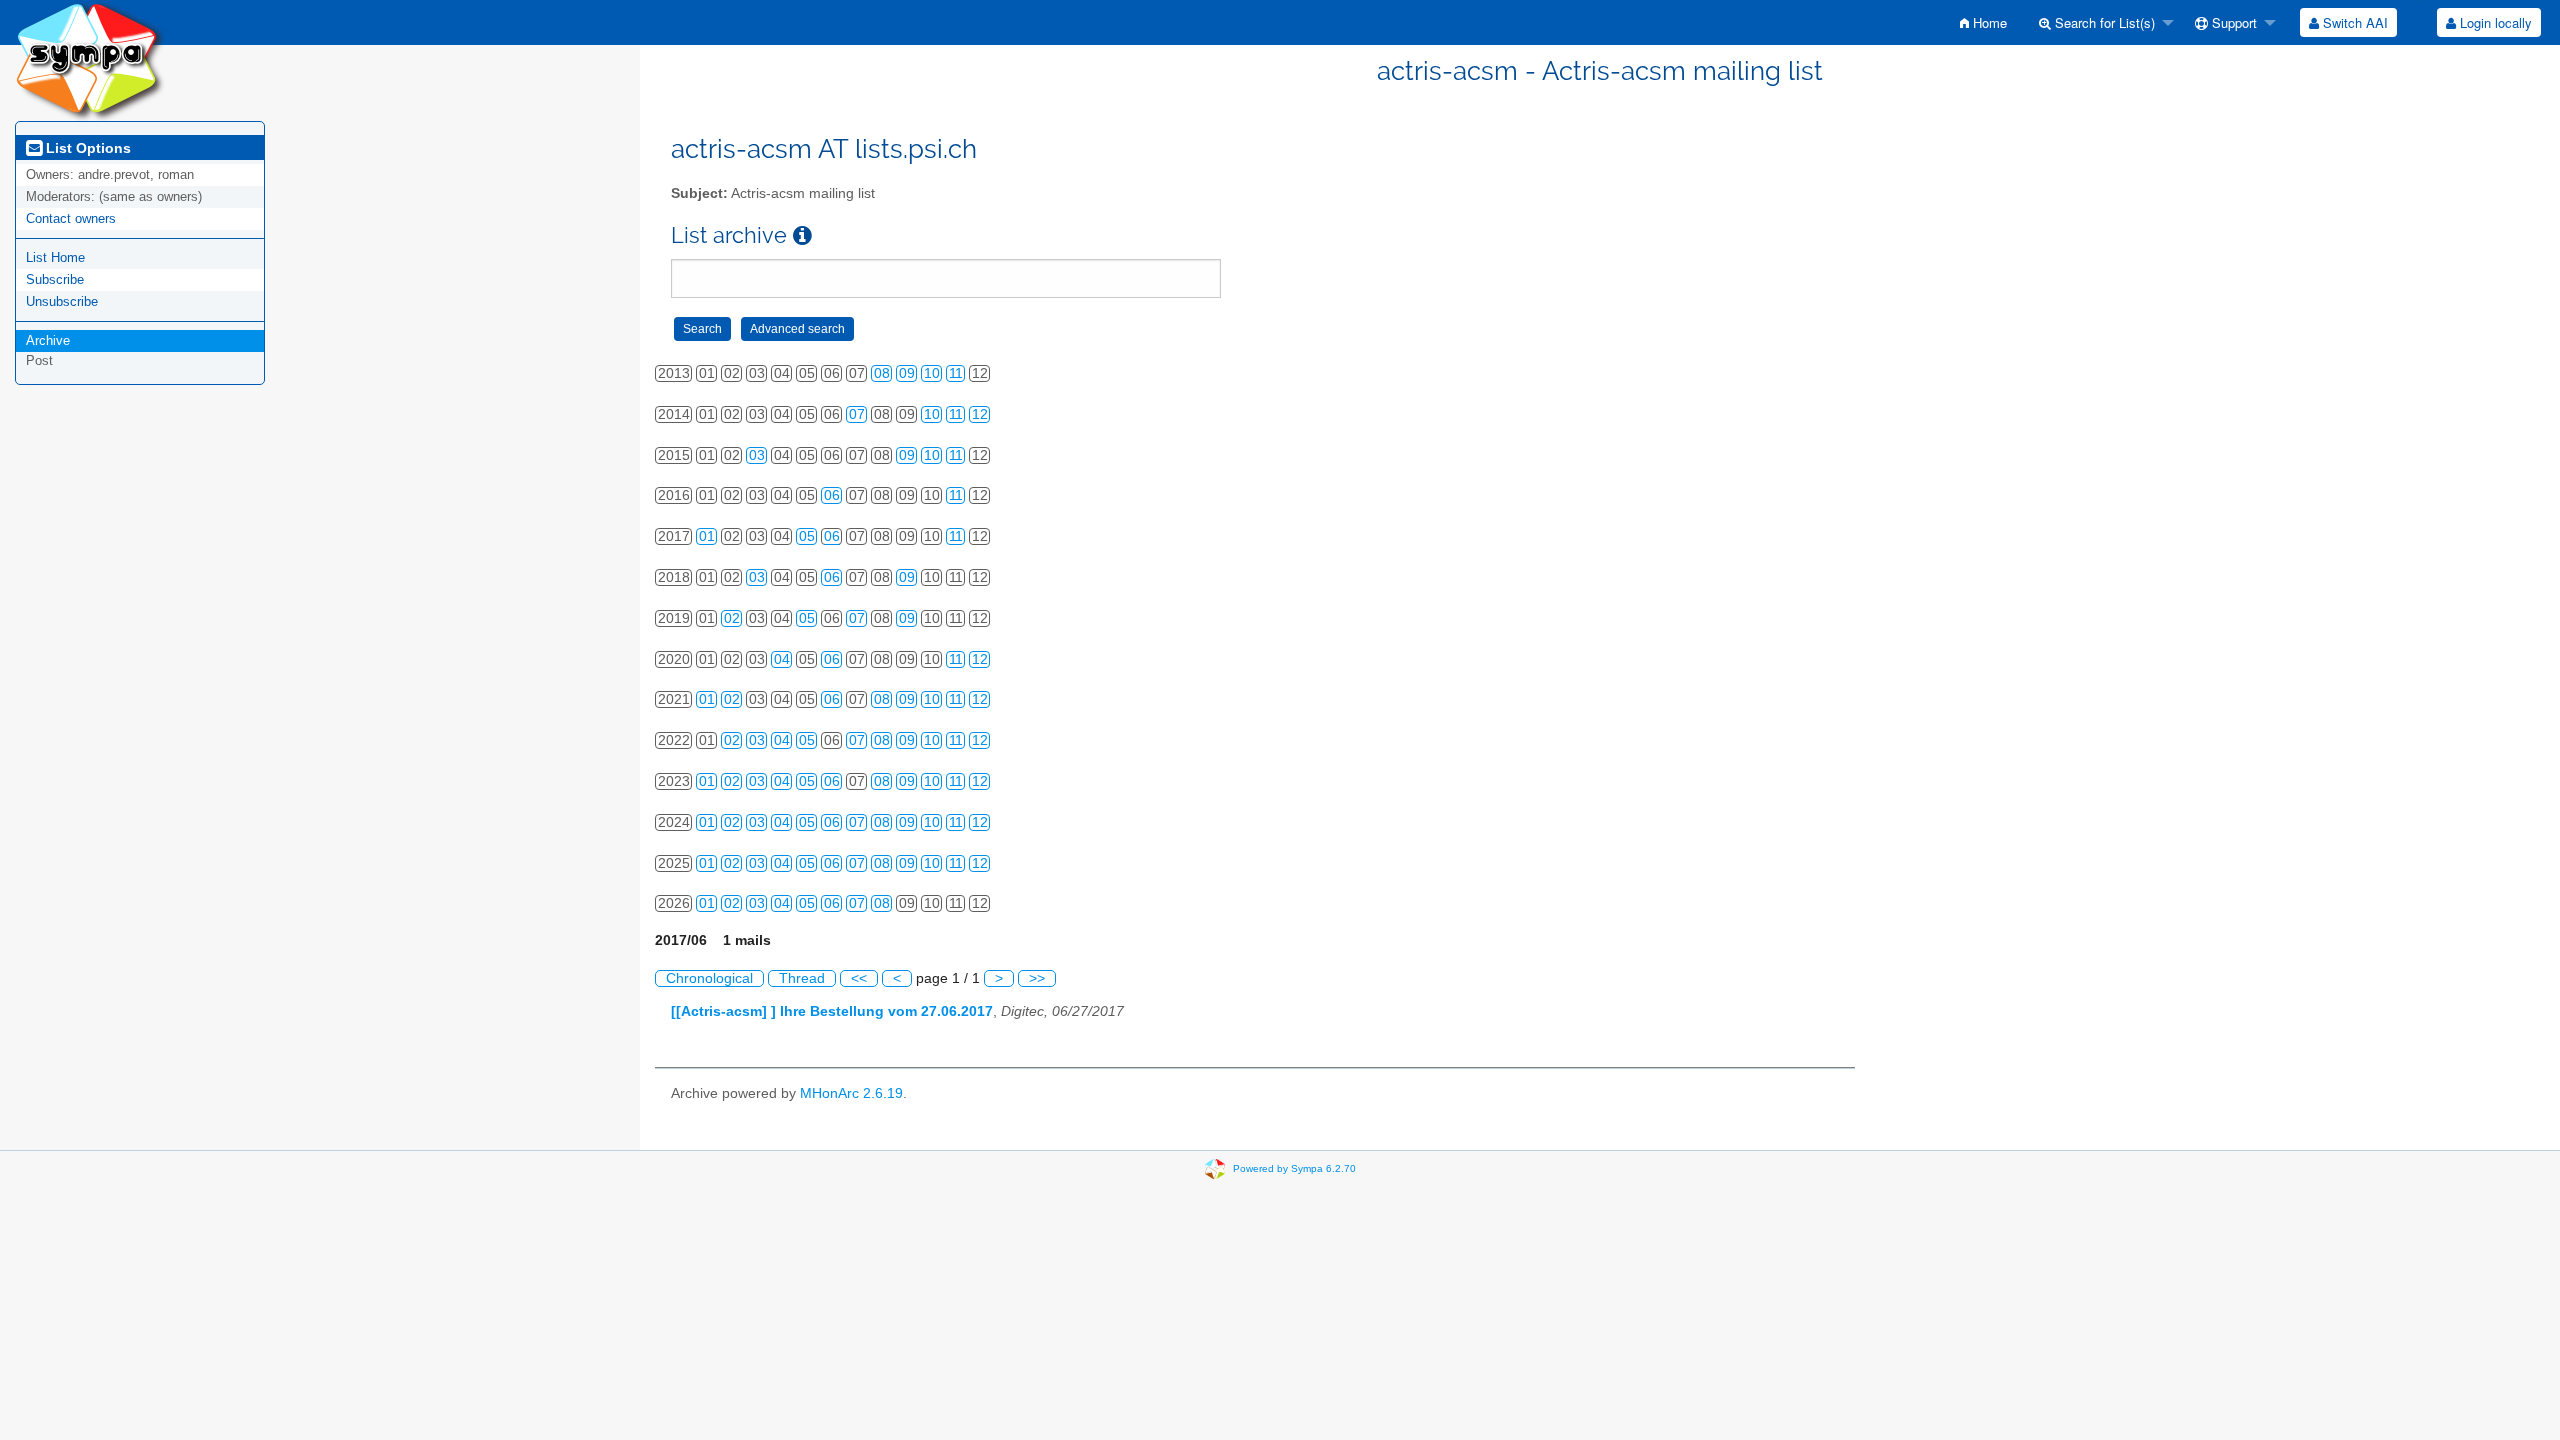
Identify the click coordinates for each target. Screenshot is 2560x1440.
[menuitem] (1983, 22)
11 (956, 373)
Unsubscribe (62, 301)
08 (882, 373)
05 (807, 536)
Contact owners (71, 218)
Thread (802, 978)
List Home (55, 257)
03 (757, 455)
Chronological (709, 978)
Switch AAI (2353, 22)
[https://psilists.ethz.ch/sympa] (90, 59)
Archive (48, 340)
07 (857, 414)
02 (732, 618)
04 (782, 659)
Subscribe (55, 279)
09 (907, 373)
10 (932, 373)
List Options (86, 148)
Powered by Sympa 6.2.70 (1294, 1168)
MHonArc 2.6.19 (851, 1093)
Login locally (2494, 22)
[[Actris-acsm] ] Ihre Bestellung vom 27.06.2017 (832, 1011)
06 (832, 495)
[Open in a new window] (802, 235)
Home (1988, 22)
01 (707, 536)
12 (980, 414)
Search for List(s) (2103, 22)
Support (2232, 22)
